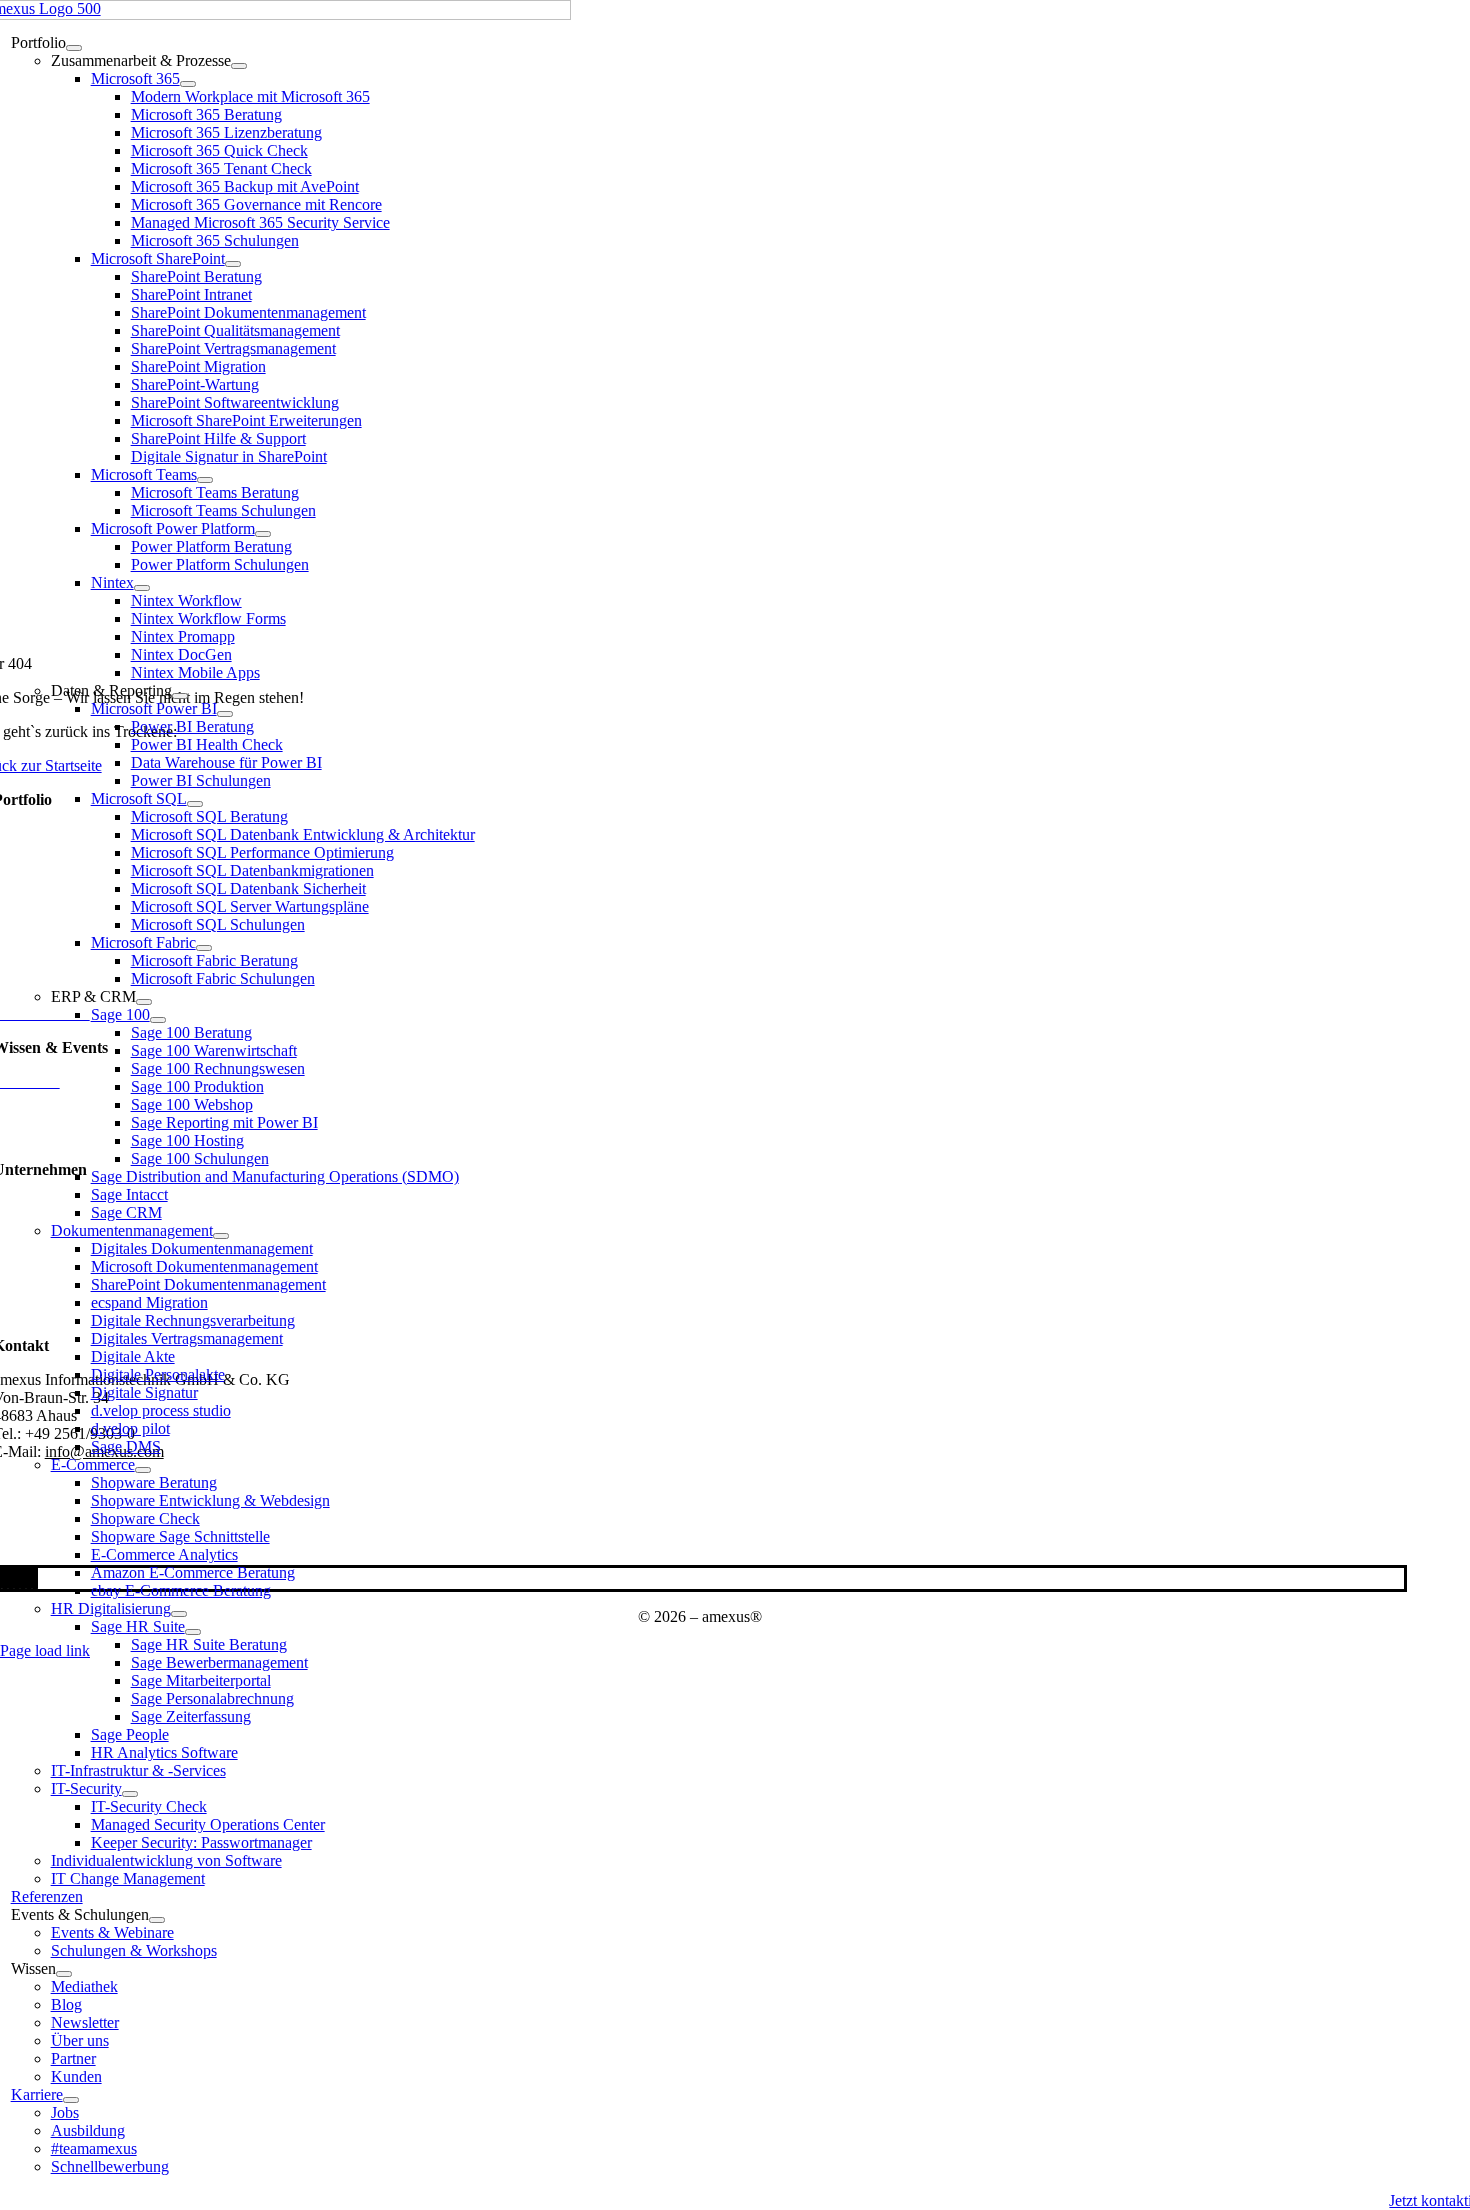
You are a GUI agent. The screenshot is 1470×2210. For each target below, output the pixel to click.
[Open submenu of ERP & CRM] (144, 1002)
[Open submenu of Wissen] (64, 1974)
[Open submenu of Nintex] (142, 588)
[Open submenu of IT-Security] (130, 1794)
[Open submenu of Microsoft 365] (188, 84)
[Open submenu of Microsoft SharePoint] (233, 264)
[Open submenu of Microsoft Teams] (205, 480)
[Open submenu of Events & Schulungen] (157, 1920)
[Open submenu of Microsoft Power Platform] (263, 534)
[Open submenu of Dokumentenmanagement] (221, 1236)
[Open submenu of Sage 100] (158, 1020)
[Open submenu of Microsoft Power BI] (225, 714)
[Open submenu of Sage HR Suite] (193, 1632)
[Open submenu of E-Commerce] (143, 1470)
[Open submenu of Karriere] (71, 2100)
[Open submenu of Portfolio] (74, 48)
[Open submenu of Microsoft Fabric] (204, 948)
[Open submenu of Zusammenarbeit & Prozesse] (239, 66)
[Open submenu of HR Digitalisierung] (179, 1614)
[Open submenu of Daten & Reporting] (180, 696)
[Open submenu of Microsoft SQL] (195, 804)
